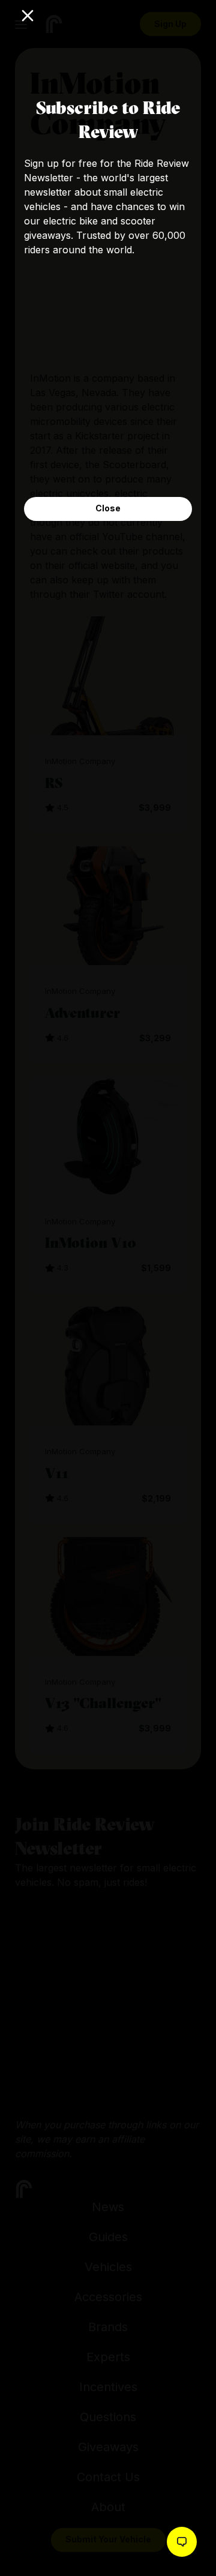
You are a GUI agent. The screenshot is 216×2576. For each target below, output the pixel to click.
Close (108, 508)
